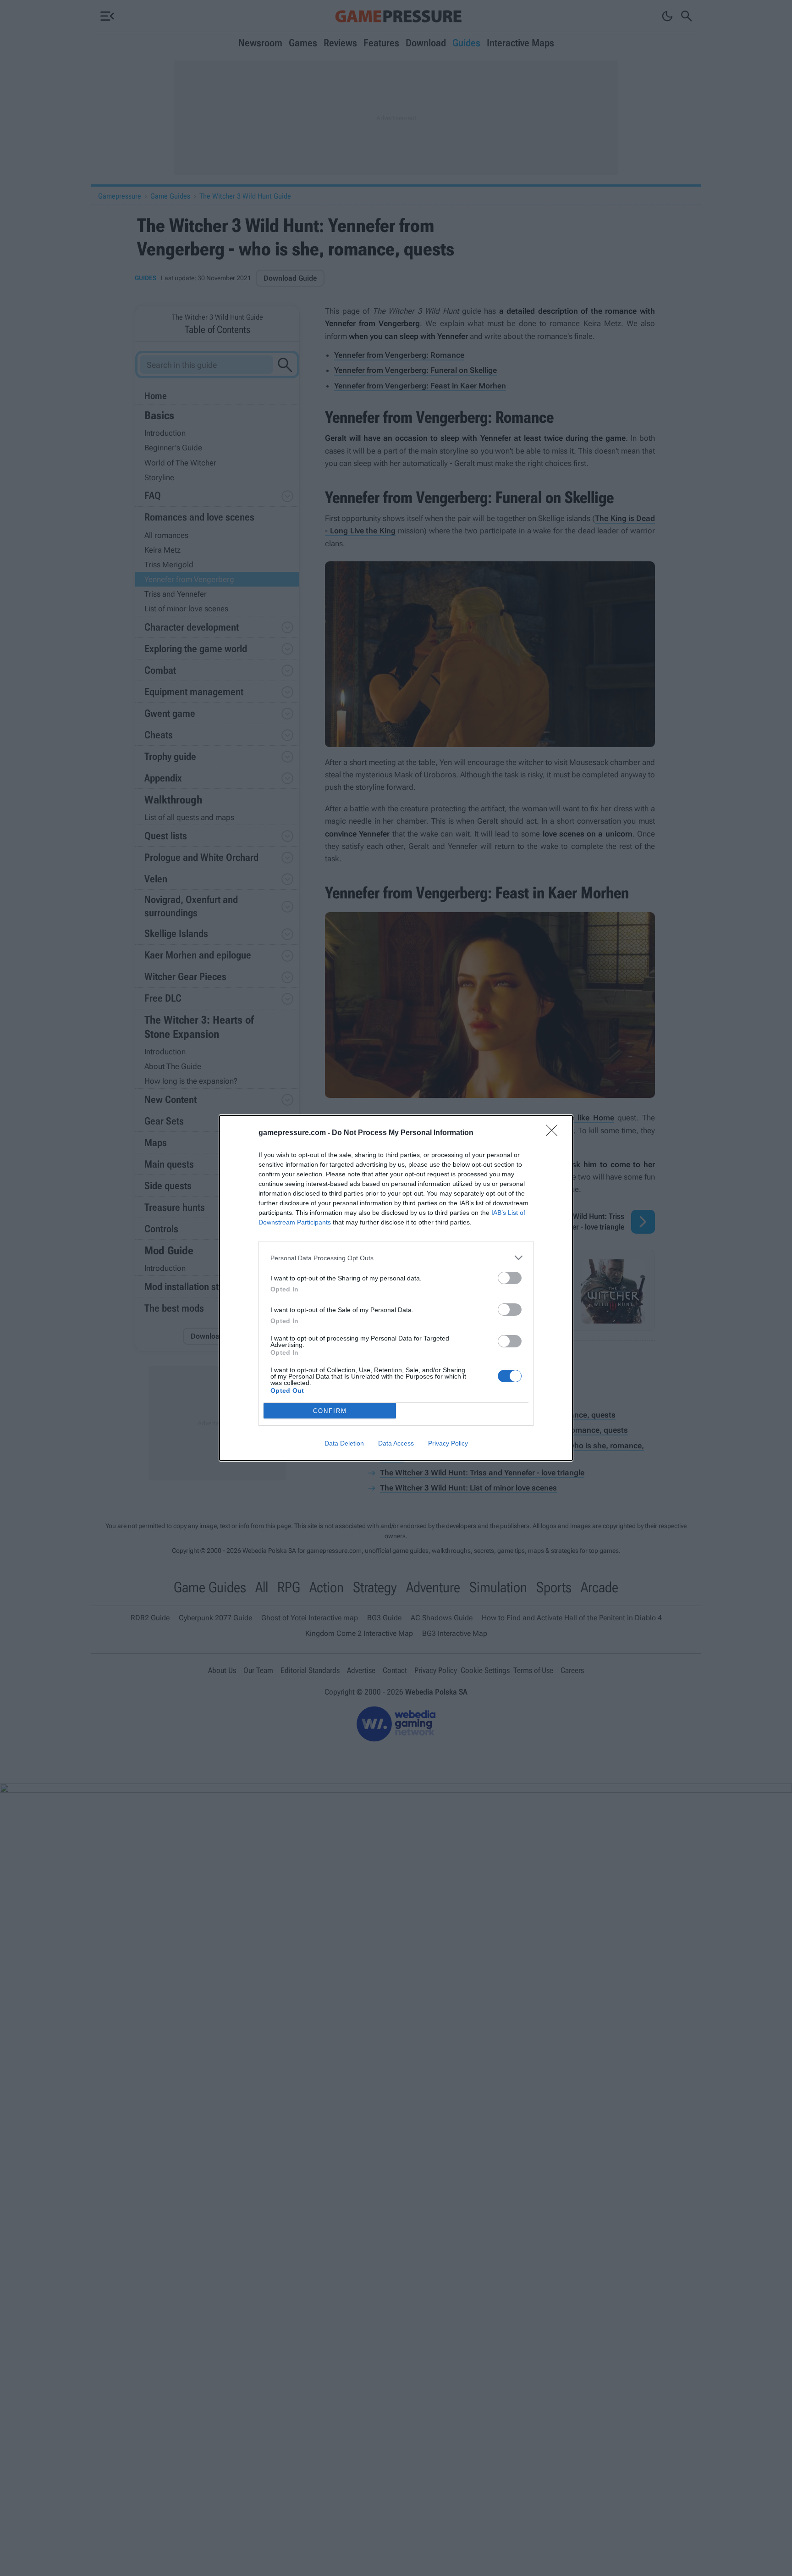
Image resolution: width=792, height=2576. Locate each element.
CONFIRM (330, 1411)
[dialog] (396, 1288)
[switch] (510, 1278)
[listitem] (396, 1258)
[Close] (555, 1133)
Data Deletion (344, 1443)
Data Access (396, 1443)
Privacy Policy (448, 1443)
